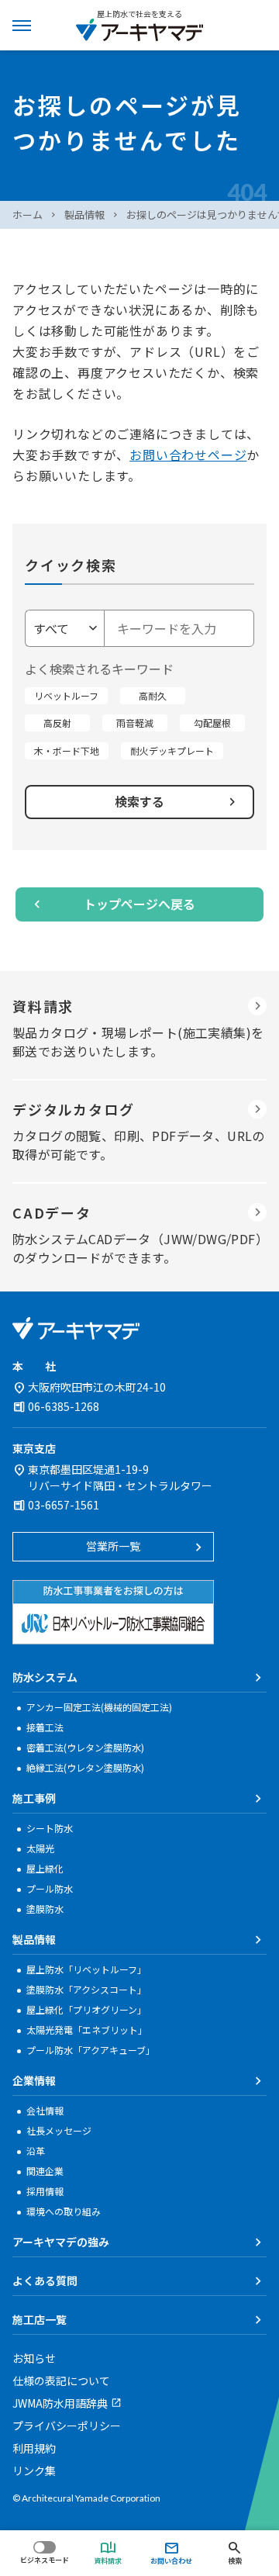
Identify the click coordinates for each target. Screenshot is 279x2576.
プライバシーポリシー (67, 2426)
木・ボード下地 (67, 750)
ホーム (28, 214)
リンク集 (34, 2471)
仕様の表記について (61, 2381)
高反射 (57, 723)
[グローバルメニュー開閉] (22, 25)
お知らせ (34, 2358)
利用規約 (34, 2448)
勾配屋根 (212, 723)
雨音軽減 (135, 723)
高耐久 (153, 695)
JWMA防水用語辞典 (60, 2403)
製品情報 (84, 214)
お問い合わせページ (188, 455)
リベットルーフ (66, 695)
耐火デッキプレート (172, 750)
